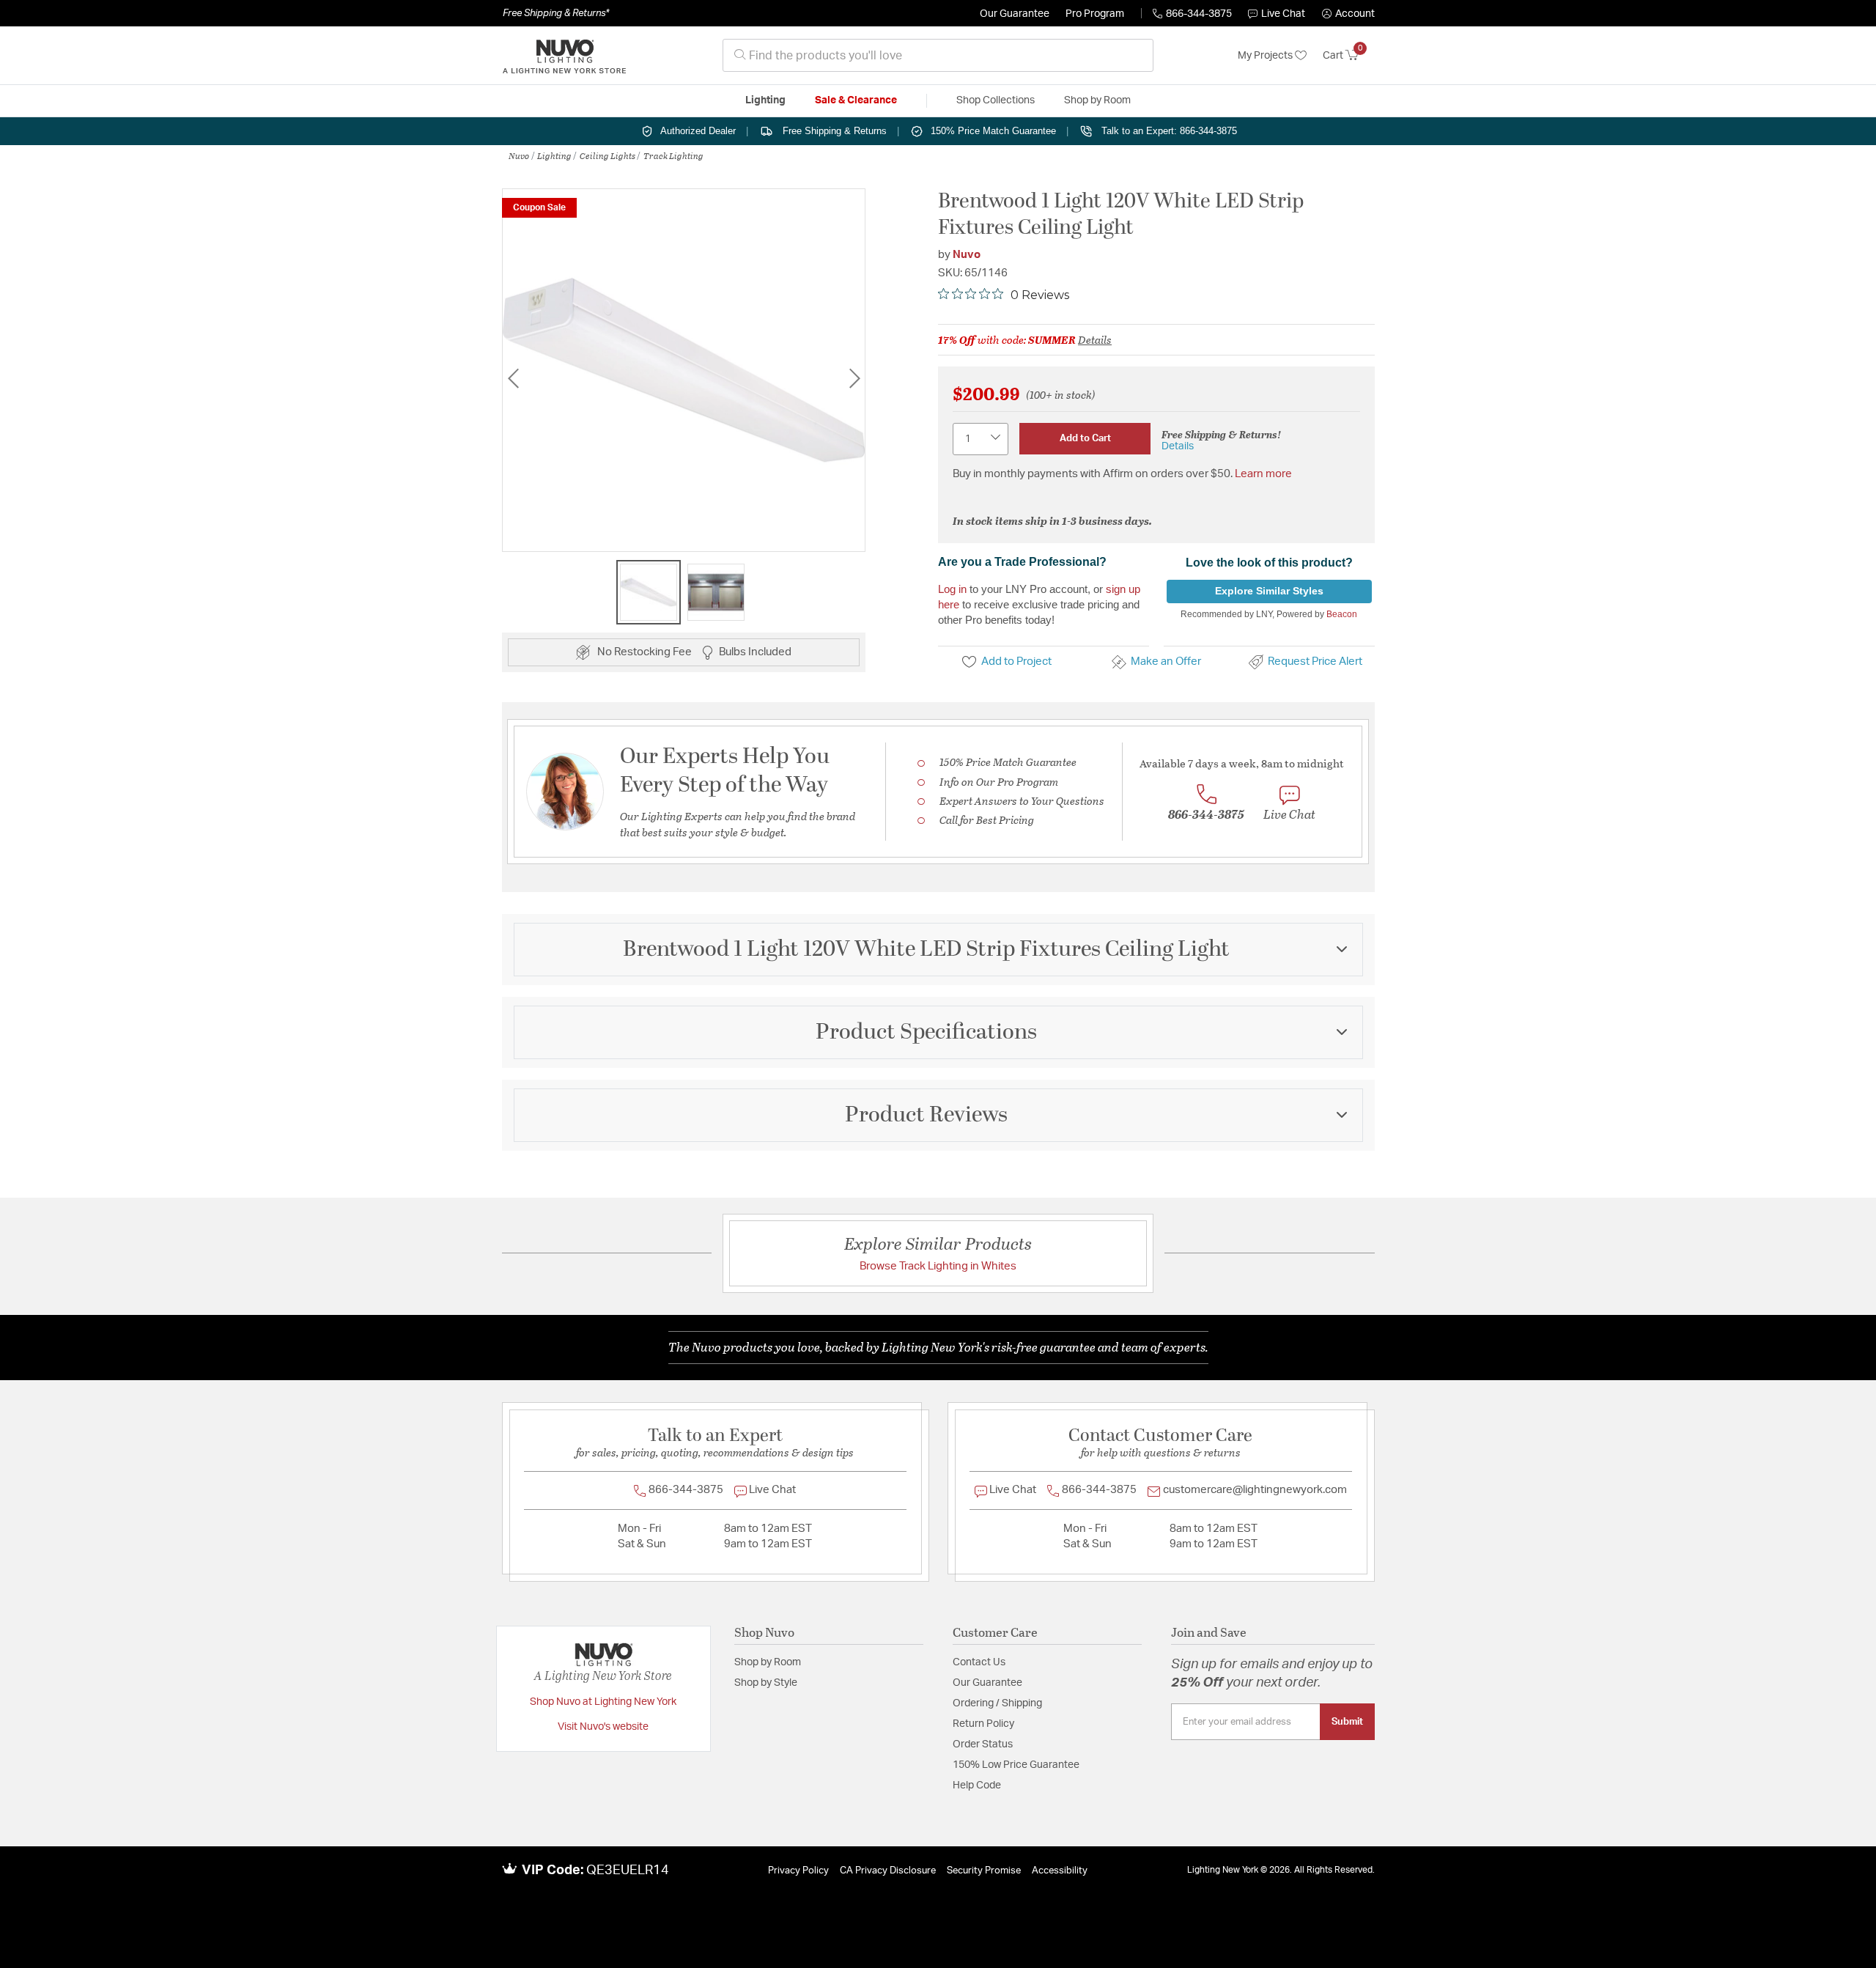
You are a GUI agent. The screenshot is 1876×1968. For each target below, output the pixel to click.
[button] (1348, 14)
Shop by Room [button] (1097, 100)
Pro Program (1095, 14)
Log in (952, 589)
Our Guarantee (1015, 14)
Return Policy (983, 1724)
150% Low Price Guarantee (1016, 1765)
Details (1095, 339)
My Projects (1266, 56)
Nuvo (519, 155)
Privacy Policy (798, 1871)
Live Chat (1283, 14)
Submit (1347, 1722)
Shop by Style (766, 1683)
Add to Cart (1085, 438)
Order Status (983, 1744)
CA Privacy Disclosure (888, 1871)
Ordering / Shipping (997, 1703)
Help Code (977, 1785)
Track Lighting (673, 155)
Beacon (1342, 614)
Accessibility (1060, 1871)
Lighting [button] (765, 100)
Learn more (1263, 474)
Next (854, 378)
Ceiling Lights (608, 155)
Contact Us (979, 1662)
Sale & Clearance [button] (856, 100)
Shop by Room (768, 1662)
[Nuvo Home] (564, 56)
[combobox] (938, 55)
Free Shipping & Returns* (556, 13)
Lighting (554, 155)
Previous (513, 378)
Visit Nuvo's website (603, 1727)
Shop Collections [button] (996, 100)
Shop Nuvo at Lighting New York (603, 1702)
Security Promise (984, 1871)
